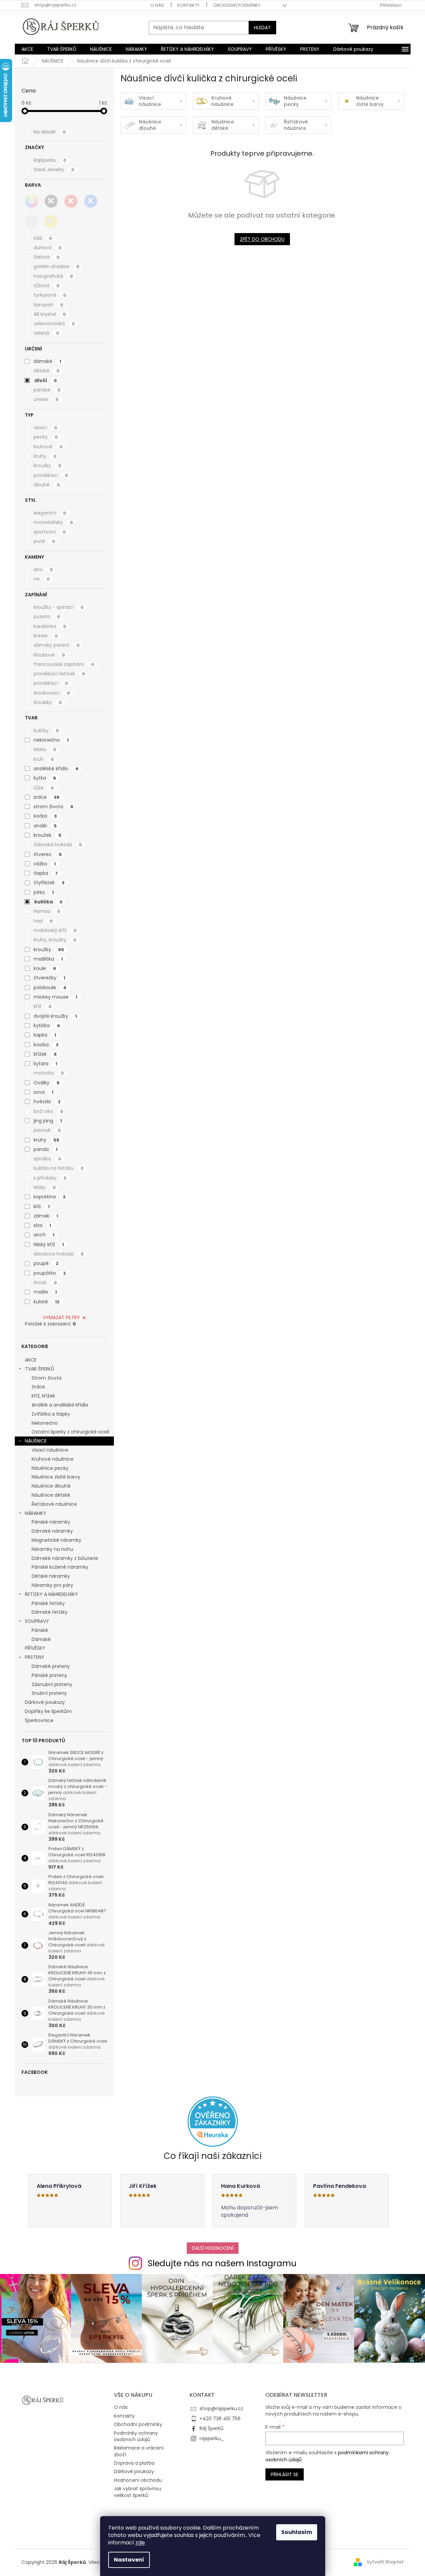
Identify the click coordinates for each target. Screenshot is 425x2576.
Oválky (47, 1083)
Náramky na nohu (52, 1549)
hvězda (47, 1102)
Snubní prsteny (49, 1693)
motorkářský (53, 522)
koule (45, 968)
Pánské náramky (51, 1522)
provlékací (51, 475)
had (43, 921)
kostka (46, 1045)
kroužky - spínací (59, 607)
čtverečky (49, 978)
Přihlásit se (285, 2474)
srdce (47, 797)
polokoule (50, 987)
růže (44, 788)
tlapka (46, 873)
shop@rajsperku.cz (221, 2409)
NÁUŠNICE (36, 1441)
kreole (46, 636)
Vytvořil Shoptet (385, 2562)
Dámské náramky (52, 1531)
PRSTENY (35, 1657)
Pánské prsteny (49, 1675)
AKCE (31, 1360)
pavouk (47, 1130)
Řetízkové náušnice (54, 1504)
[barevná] (32, 201)
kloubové (49, 655)
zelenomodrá (54, 324)
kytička (47, 1025)
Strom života (47, 1378)
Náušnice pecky (50, 1468)
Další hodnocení (213, 2248)
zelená (46, 333)
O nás (157, 5)
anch (44, 1235)
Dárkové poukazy (45, 1702)
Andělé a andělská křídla (60, 1405)
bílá (43, 238)
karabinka (50, 626)
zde (140, 2543)
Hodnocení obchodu (138, 2480)
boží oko (48, 1111)
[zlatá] (51, 221)
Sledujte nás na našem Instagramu (222, 2263)
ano (43, 569)
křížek (45, 1054)
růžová (47, 286)
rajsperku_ (212, 2438)
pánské (47, 390)
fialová (47, 257)
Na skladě (50, 132)
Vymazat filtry (61, 1317)
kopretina (50, 1197)
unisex (46, 399)
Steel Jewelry (54, 170)
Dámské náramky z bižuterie (65, 1558)
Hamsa (47, 911)
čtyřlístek (49, 883)
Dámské (41, 1639)
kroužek (48, 835)
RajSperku (50, 160)
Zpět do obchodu (262, 239)
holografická (53, 276)
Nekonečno (45, 1423)
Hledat (262, 28)
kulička (48, 902)
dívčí (46, 380)
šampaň (48, 305)
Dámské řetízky (50, 1612)
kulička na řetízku (59, 1168)
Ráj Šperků (211, 2428)
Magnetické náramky (56, 1540)
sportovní (50, 532)
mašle (45, 1292)
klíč (42, 1206)
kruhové (48, 447)
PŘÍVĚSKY (35, 1648)
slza (42, 1225)
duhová (48, 248)
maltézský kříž (55, 930)
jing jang (48, 1121)
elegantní (50, 513)
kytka (45, 778)
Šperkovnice (39, 1720)
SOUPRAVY (37, 1621)
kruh (44, 759)
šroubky (48, 702)
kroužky (47, 465)
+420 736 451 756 (220, 2419)
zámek (46, 1216)
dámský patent (57, 645)
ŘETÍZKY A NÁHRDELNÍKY (51, 1594)
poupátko (50, 1273)
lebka (45, 749)
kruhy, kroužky (55, 940)
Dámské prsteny (51, 1666)
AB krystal (50, 314)
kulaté (47, 1302)
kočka (45, 816)
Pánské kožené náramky (60, 1567)
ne (42, 579)
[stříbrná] (32, 221)
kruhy (45, 456)
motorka (49, 1073)
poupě (46, 1263)
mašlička (48, 959)
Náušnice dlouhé (51, 1486)
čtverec (48, 854)
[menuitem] (27, 49)
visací (45, 427)
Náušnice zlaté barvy (56, 1477)
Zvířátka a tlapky (51, 1414)
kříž (42, 1006)
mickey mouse (55, 997)
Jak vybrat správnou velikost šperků (138, 2492)
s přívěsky (50, 1178)
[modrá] (91, 201)
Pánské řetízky (48, 1603)
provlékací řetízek (59, 674)
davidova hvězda (59, 1254)
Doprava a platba (134, 2463)
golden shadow (56, 266)
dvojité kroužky (55, 1016)
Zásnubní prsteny (52, 1684)
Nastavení (129, 2560)
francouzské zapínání (64, 664)
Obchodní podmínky (237, 5)
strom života (53, 807)
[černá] (51, 201)
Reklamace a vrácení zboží (139, 2451)
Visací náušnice (50, 1450)
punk (44, 541)
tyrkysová (50, 295)
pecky (46, 437)
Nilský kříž (49, 1244)
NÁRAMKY (36, 1513)
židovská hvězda (58, 845)
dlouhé (47, 485)
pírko (44, 892)
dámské (47, 361)
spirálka (47, 1159)
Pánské (40, 1630)
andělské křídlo (56, 769)
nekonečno (51, 740)
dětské (47, 371)
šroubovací (52, 693)
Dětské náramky (51, 1576)
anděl (45, 826)
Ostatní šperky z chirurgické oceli (70, 1432)
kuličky (46, 731)
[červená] (71, 201)
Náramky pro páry (52, 1585)
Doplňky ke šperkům (48, 1711)
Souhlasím (297, 2532)
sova (44, 1092)
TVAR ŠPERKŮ (39, 1369)
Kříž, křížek (43, 1396)
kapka (45, 1035)
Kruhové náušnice (53, 1459)
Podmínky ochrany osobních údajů (136, 2436)
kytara (45, 1063)
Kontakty (188, 5)
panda (46, 1149)
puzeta (47, 617)
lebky (45, 1187)
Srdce (38, 1387)
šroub (45, 1282)
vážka (45, 864)
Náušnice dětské (51, 1495)
